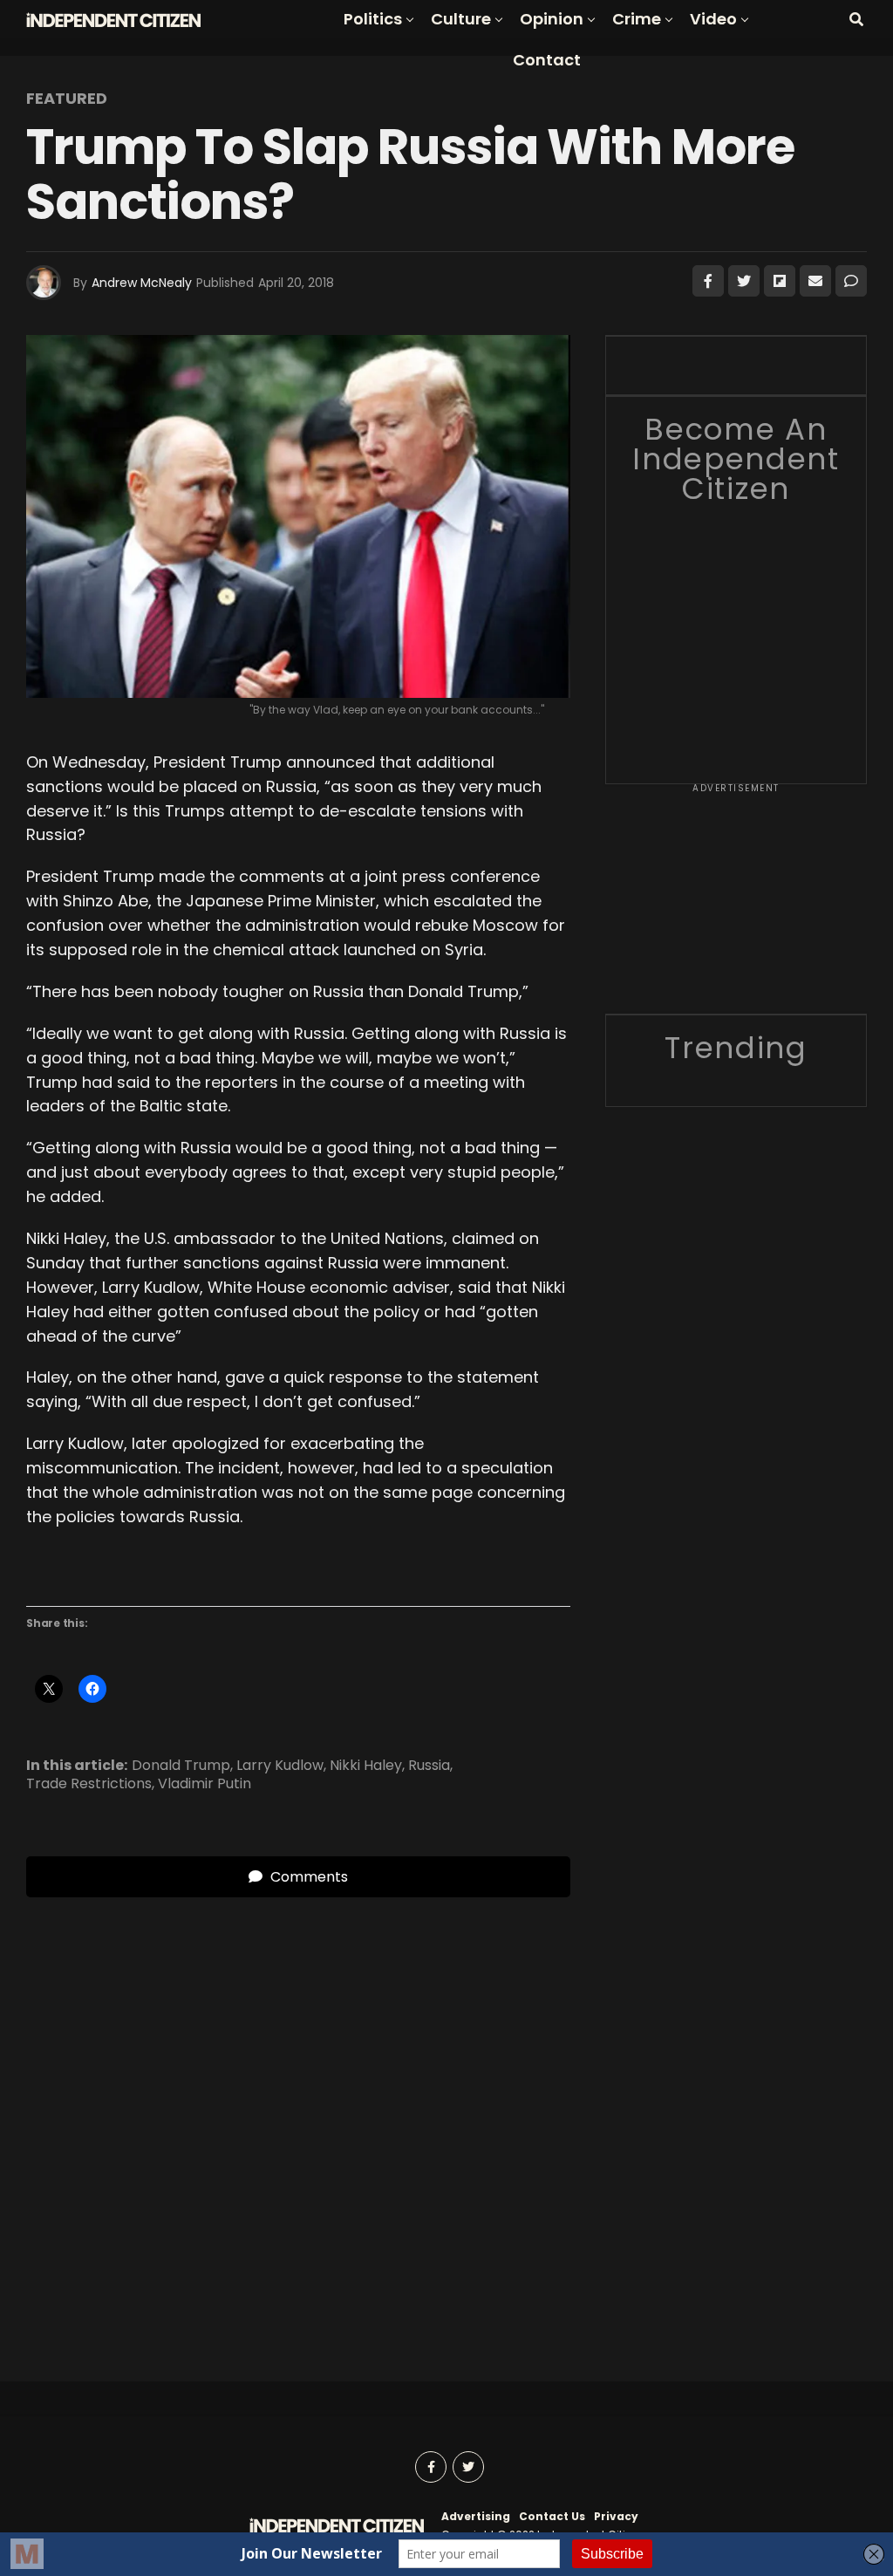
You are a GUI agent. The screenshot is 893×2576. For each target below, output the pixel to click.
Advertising (476, 2516)
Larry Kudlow (280, 1766)
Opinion (552, 19)
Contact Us (552, 2516)
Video (713, 19)
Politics (373, 19)
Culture (461, 19)
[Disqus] (298, 2115)
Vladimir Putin (205, 1784)
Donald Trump (181, 1766)
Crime (637, 19)
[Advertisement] (736, 905)
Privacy (616, 2516)
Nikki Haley (366, 1766)
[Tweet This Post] (744, 281)
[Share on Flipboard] (780, 281)
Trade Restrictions (89, 1784)
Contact (547, 60)
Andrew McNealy (142, 283)
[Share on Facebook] (708, 281)
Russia (429, 1766)
